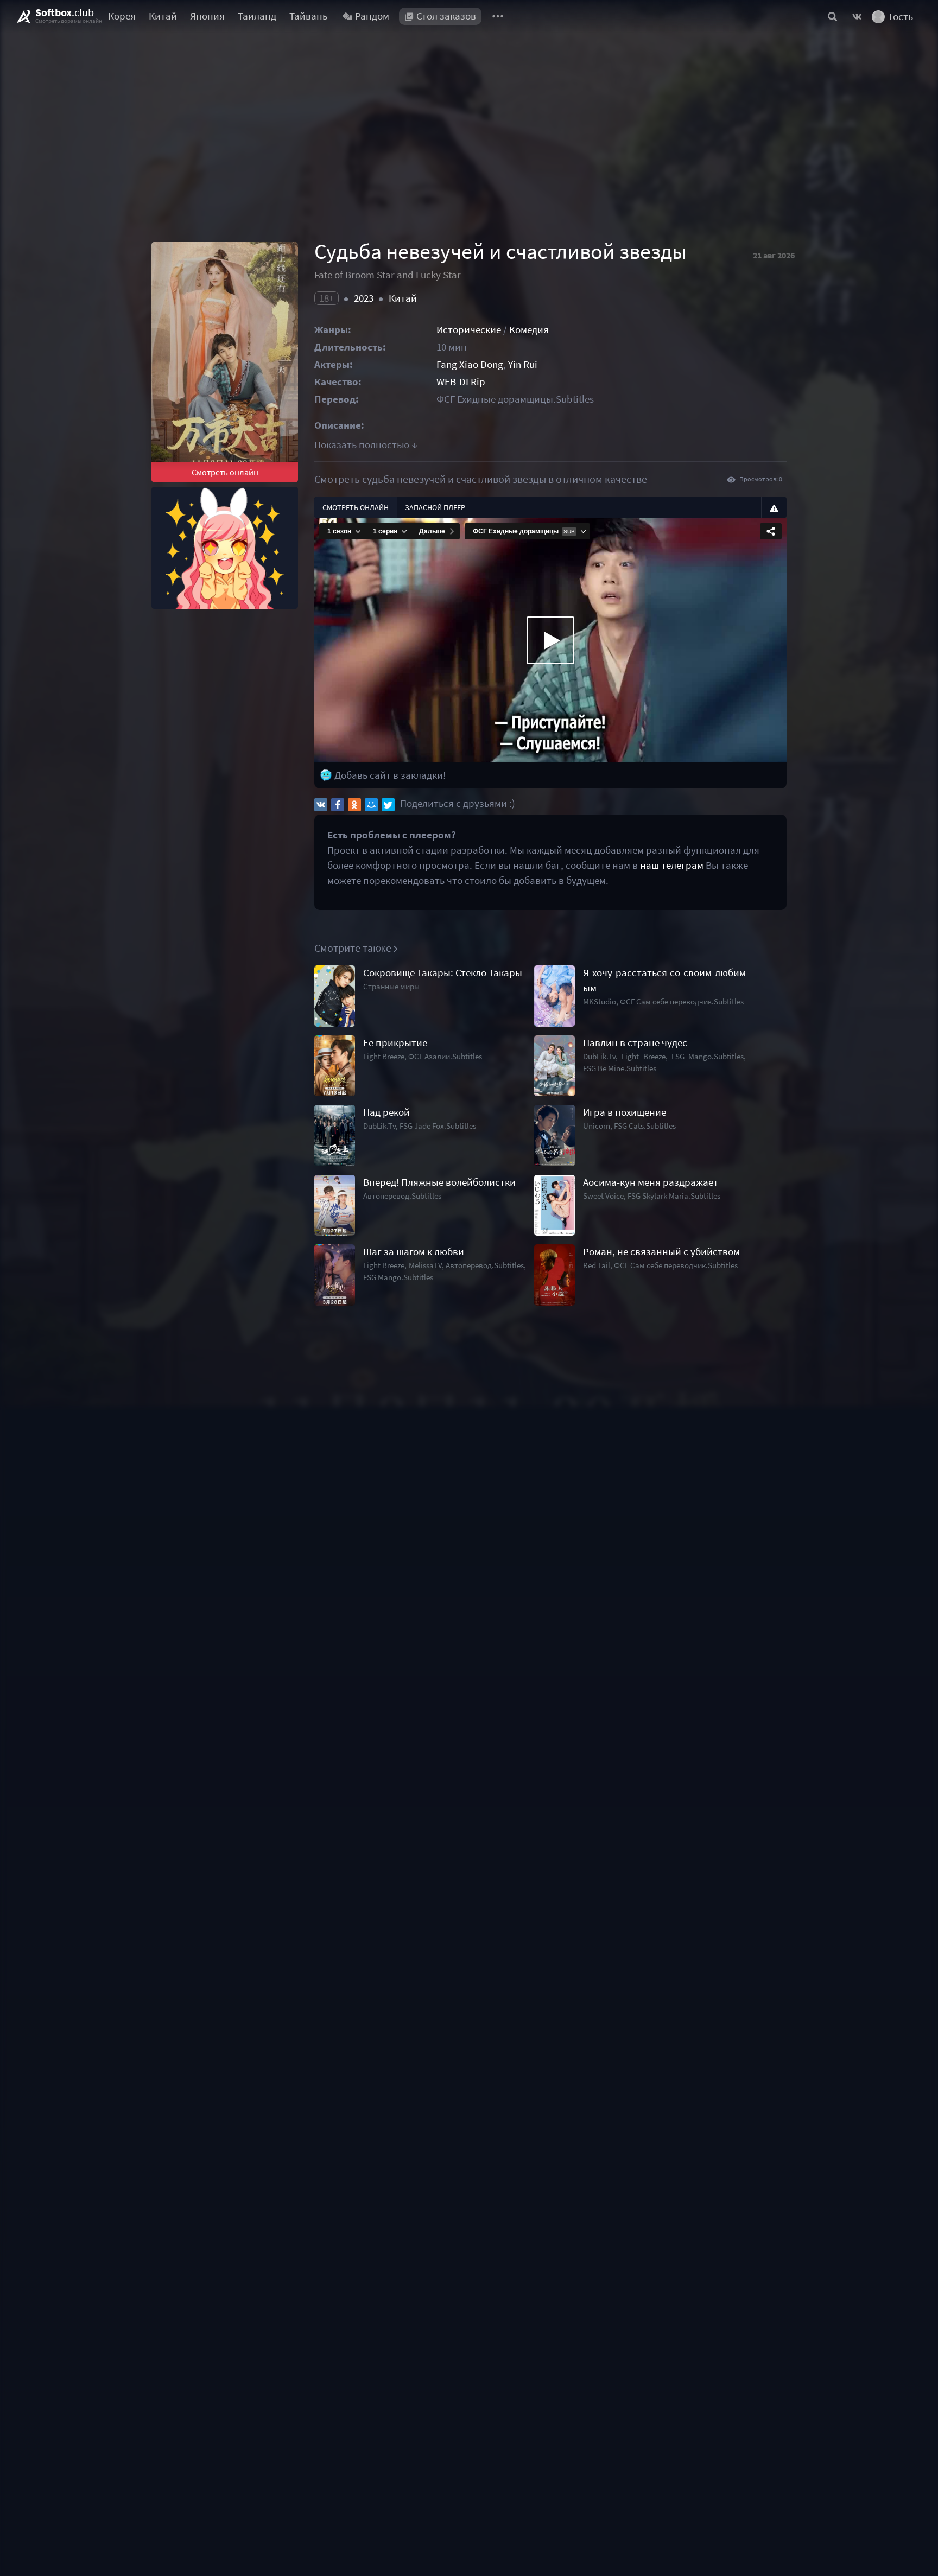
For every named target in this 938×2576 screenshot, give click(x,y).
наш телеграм (672, 865)
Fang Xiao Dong (470, 364)
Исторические (469, 330)
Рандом (372, 16)
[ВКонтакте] (321, 805)
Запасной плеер (435, 507)
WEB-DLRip (461, 382)
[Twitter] (388, 805)
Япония (207, 16)
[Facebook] (338, 805)
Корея (122, 16)
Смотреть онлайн (225, 472)
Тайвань (308, 16)
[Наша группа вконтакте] (857, 16)
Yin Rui (523, 364)
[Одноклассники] (354, 805)
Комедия (529, 330)
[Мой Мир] (371, 805)
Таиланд (257, 16)
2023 (364, 298)
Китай (163, 16)
